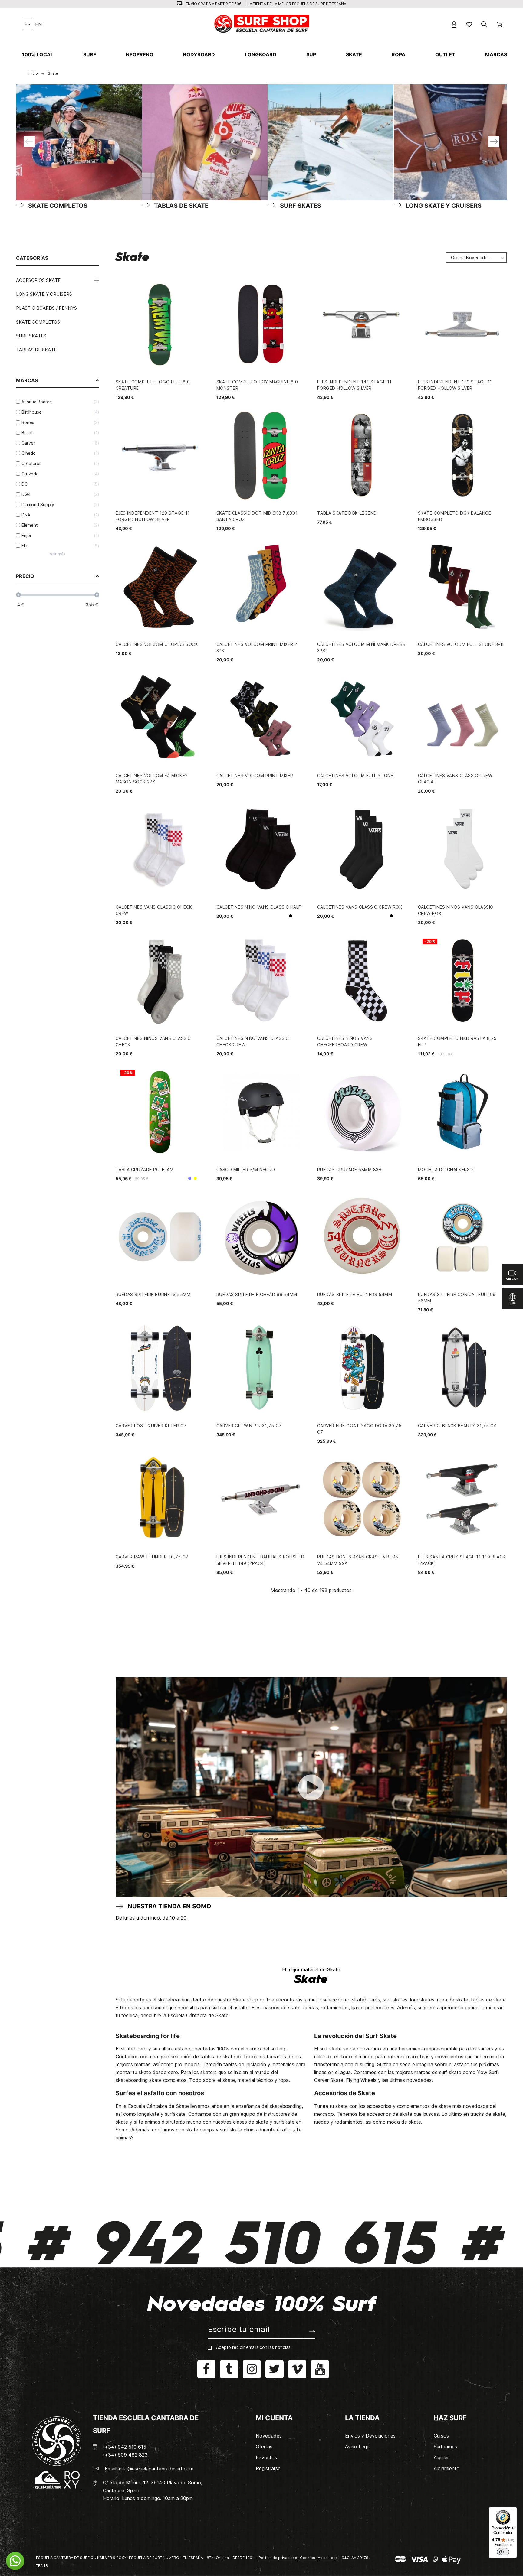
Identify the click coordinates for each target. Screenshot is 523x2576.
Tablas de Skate (36, 350)
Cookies (308, 2558)
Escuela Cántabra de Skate (198, 2015)
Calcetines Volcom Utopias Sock (157, 644)
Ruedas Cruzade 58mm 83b (349, 1169)
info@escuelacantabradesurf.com (156, 2469)
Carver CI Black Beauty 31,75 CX (457, 1426)
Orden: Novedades (470, 257)
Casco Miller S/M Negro (246, 1169)
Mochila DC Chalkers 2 (446, 1169)
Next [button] (494, 142)
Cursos (441, 2436)
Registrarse (268, 2468)
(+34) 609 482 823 (125, 2455)
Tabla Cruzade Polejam (145, 1169)
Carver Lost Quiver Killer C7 (151, 1426)
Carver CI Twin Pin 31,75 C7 (249, 1426)
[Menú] (513, 2510)
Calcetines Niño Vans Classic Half (259, 907)
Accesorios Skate (38, 280)
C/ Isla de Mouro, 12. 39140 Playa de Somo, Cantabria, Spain (153, 2486)
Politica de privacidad (278, 2558)
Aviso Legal (358, 2447)
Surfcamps (445, 2447)
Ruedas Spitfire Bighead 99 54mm (257, 1294)
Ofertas (264, 2447)
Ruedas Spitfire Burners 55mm (153, 1294)
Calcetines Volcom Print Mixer (255, 775)
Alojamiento (447, 2468)
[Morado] (190, 1178)
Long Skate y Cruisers (44, 294)
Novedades (269, 2436)
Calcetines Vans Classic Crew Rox (360, 907)
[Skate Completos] (79, 142)
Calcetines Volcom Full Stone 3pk (461, 644)
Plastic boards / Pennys (46, 308)
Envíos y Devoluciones (370, 2436)
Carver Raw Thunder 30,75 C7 (152, 1557)
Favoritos (266, 2457)
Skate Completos (38, 322)
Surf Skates (31, 336)
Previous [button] (29, 142)
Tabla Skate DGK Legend (347, 513)
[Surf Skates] (331, 142)
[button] (15, 2561)
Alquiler (441, 2457)
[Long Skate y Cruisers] (457, 142)
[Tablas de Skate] (205, 142)
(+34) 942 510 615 (125, 2447)
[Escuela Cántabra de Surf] (262, 24)
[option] (73, 142)
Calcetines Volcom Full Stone (355, 775)
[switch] (503, 2552)
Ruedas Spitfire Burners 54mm (355, 1294)
